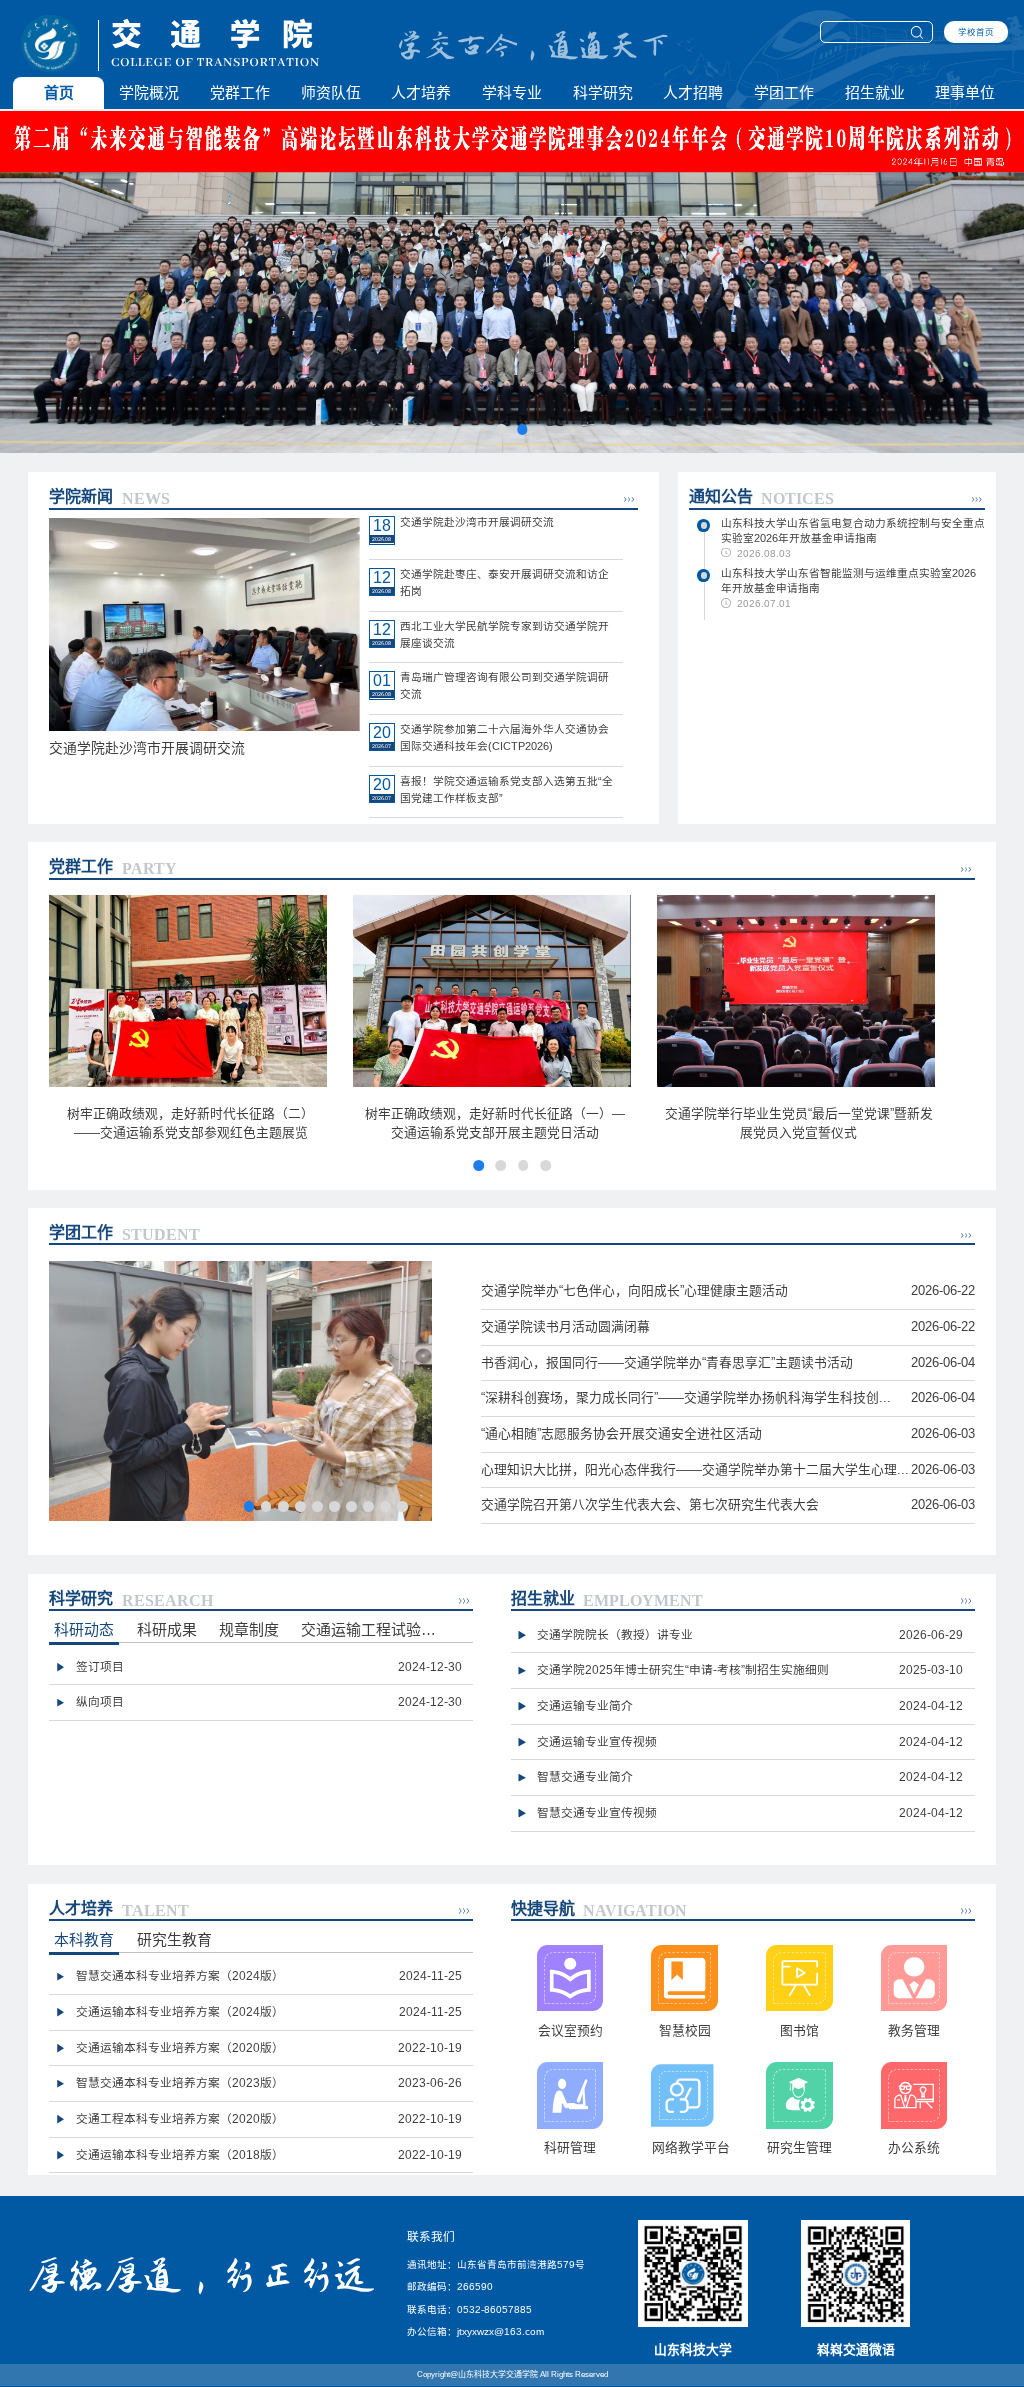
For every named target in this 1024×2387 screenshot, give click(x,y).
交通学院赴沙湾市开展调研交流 (477, 522)
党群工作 (240, 92)
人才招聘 (693, 92)
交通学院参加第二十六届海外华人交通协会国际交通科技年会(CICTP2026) (504, 737)
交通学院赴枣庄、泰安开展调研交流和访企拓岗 (504, 582)
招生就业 (875, 92)
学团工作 (784, 92)
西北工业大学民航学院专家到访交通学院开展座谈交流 (504, 634)
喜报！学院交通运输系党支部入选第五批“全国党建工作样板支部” (506, 789)
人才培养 (421, 92)
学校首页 (976, 32)
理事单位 (965, 92)
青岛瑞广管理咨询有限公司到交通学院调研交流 (504, 685)
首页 (59, 92)
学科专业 (512, 92)
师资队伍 (331, 92)
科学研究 (603, 92)
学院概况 (149, 92)
